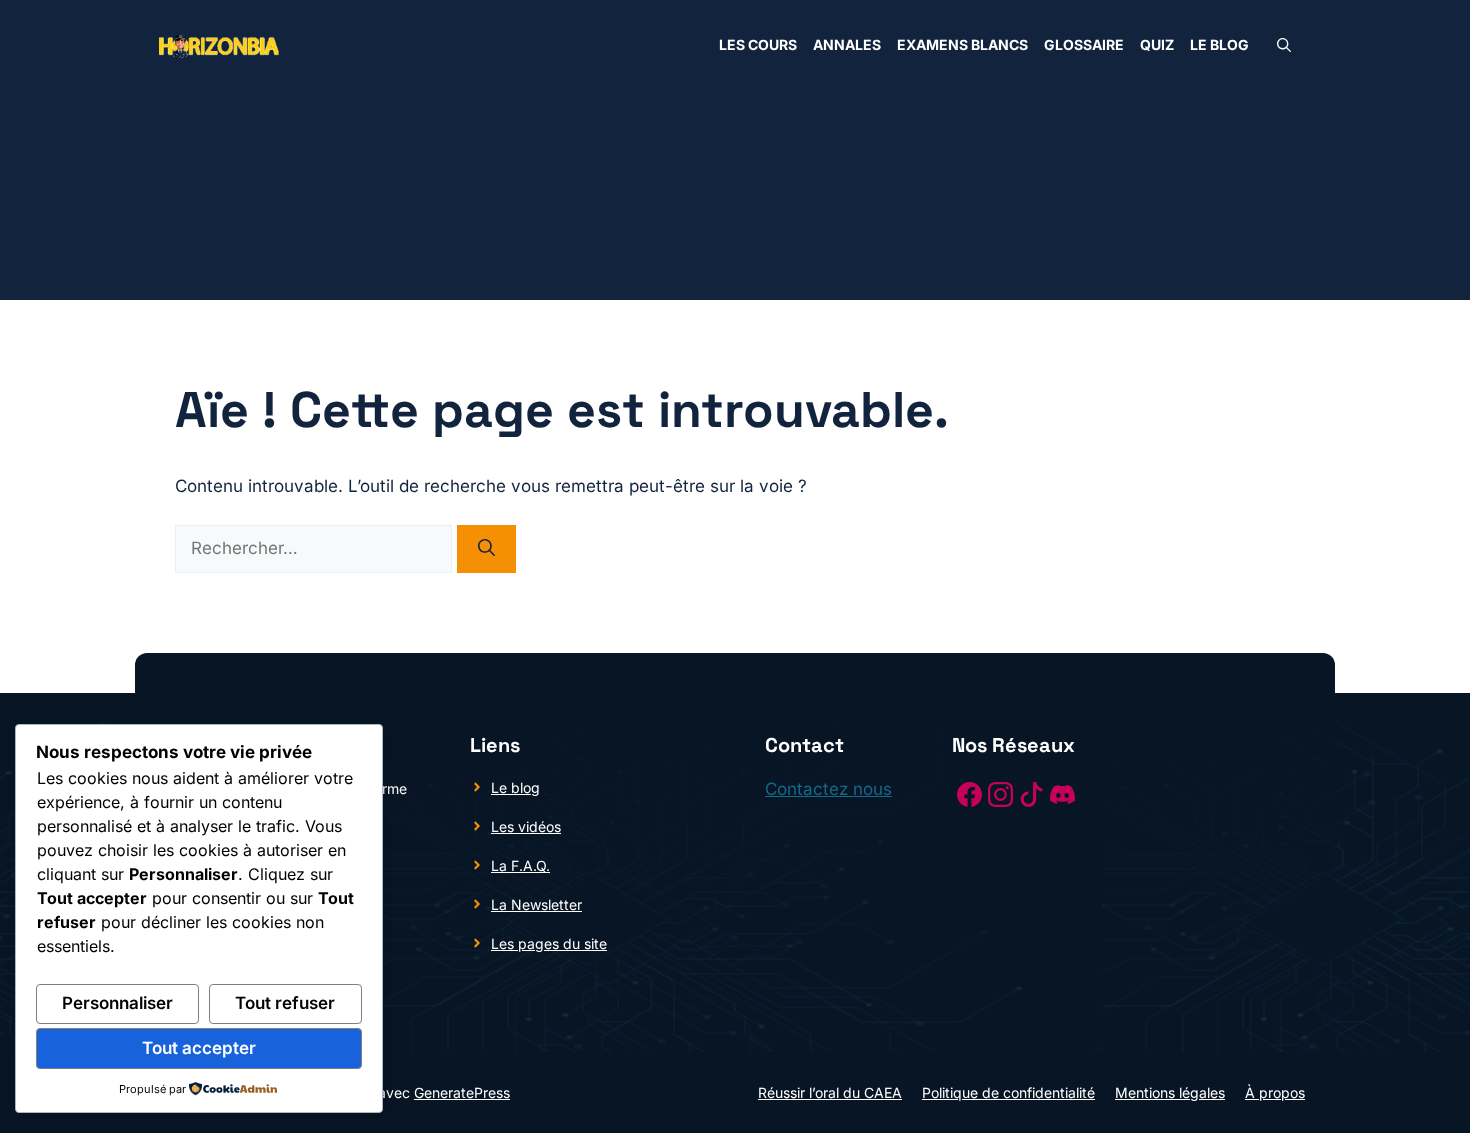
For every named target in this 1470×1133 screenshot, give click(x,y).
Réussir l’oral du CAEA (830, 1092)
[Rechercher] (486, 549)
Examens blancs (962, 44)
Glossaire (1084, 44)
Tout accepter (199, 1048)
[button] (1284, 45)
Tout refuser (285, 1003)
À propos (1275, 1092)
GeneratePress (462, 1092)
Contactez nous (828, 789)
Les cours (758, 44)
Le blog (1219, 44)
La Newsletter (536, 904)
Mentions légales (1170, 1092)
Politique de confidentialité (1008, 1092)
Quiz (1157, 44)
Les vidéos (526, 826)
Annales (847, 44)
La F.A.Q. (520, 865)
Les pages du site (549, 943)
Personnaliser (117, 1003)
